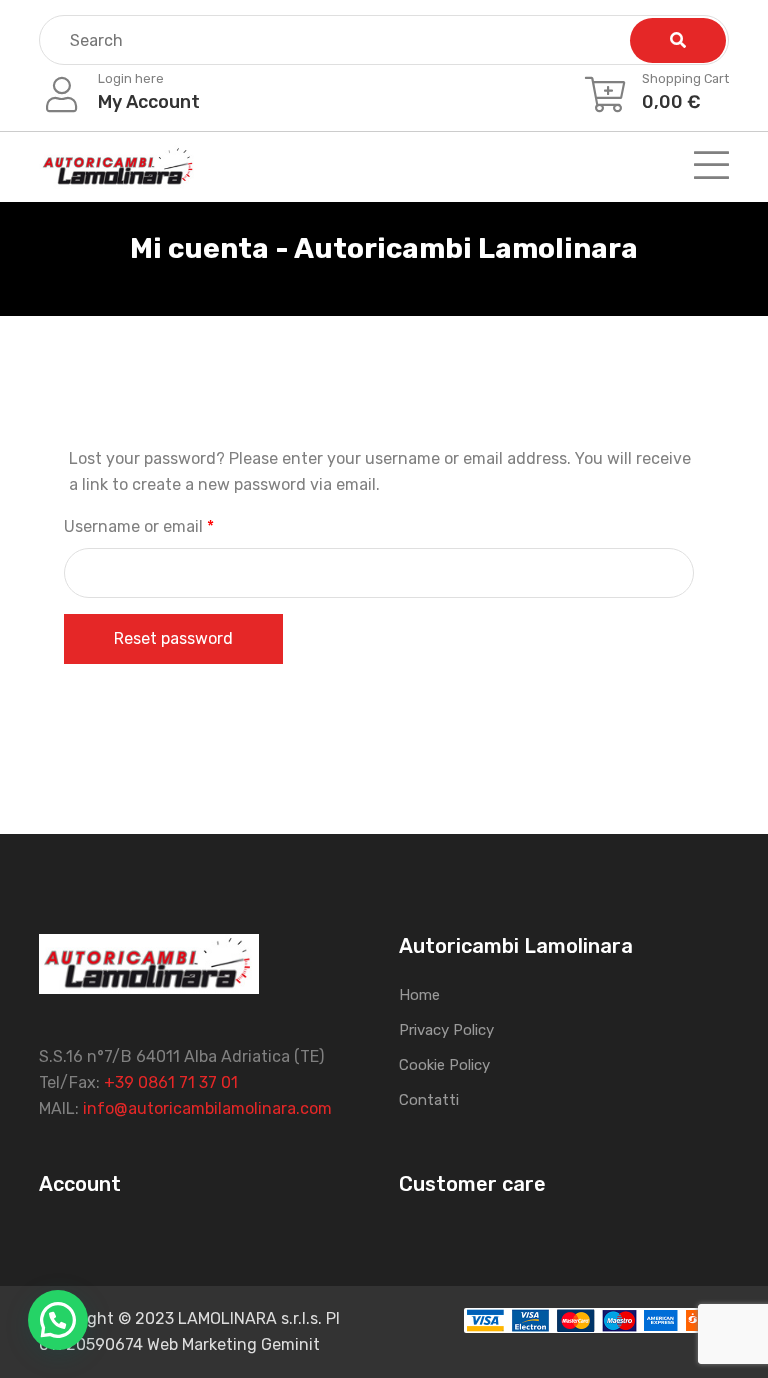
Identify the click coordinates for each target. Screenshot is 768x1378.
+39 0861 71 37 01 (171, 1082)
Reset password (173, 638)
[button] (58, 1320)
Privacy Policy (446, 1030)
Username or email (172, 526)
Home (419, 995)
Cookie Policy (444, 1065)
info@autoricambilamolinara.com (207, 1108)
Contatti (429, 1100)
